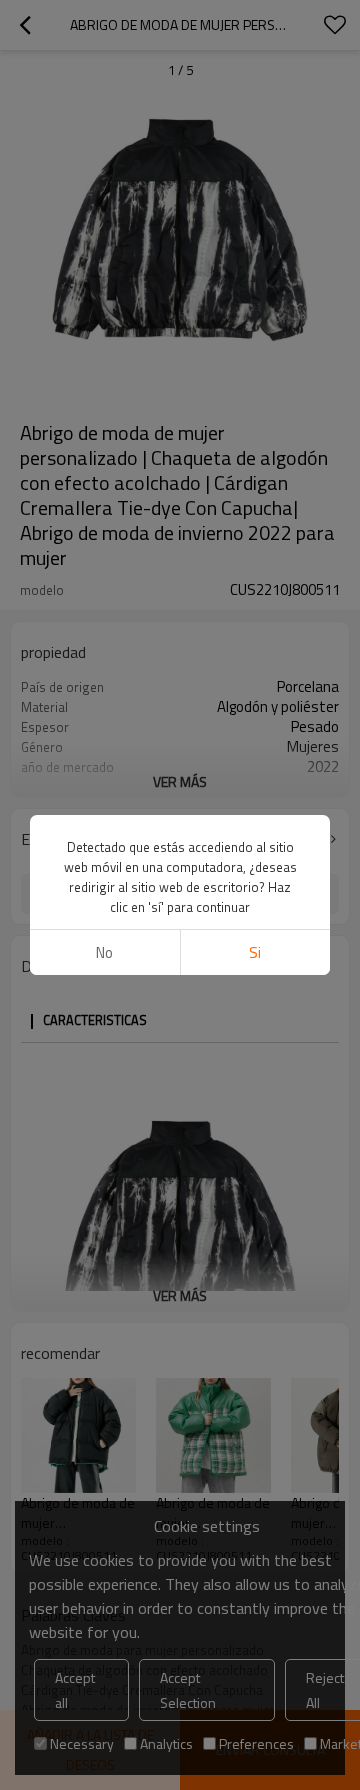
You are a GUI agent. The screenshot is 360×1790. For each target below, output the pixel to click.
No (104, 952)
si (255, 952)
